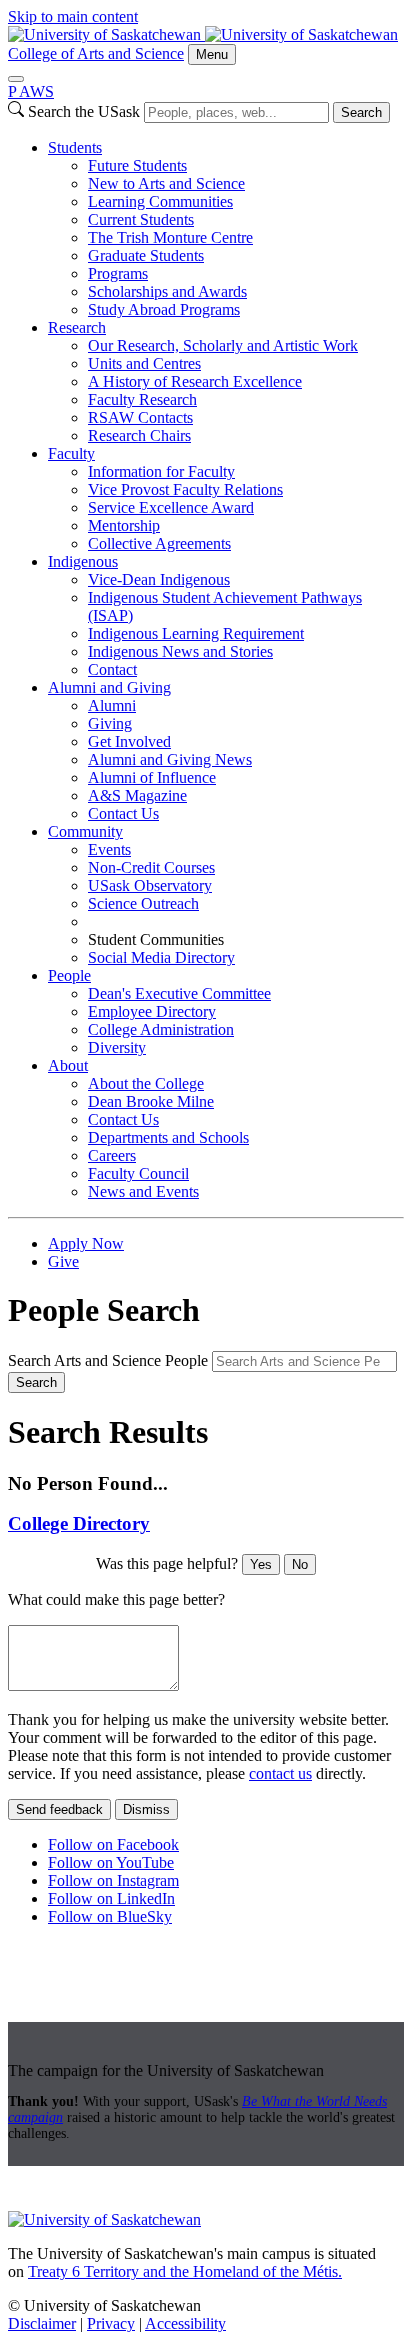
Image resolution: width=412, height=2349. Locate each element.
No (300, 1564)
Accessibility (185, 2323)
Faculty (71, 453)
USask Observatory (150, 885)
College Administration (161, 1029)
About (68, 1065)
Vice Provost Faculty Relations (185, 489)
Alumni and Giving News (170, 759)
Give (63, 1261)
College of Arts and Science (96, 53)
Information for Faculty (161, 471)
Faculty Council (138, 1173)
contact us (280, 1773)
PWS (31, 91)
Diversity (117, 1047)
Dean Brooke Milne (151, 1101)
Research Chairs (139, 435)
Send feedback (59, 1809)
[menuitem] (226, 229)
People (69, 975)
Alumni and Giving (109, 687)
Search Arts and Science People (108, 1360)
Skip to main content (73, 16)
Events (109, 849)
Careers (112, 1155)
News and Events (143, 1191)
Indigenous (83, 561)
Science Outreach (143, 903)
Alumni (112, 705)
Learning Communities (160, 201)
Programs (118, 273)
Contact (112, 669)
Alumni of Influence (152, 777)
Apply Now (86, 1243)
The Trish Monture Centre (170, 237)
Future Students (137, 165)
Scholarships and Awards (167, 291)
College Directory (79, 1523)
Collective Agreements (159, 543)
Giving (110, 723)
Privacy (111, 2323)
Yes (261, 1564)
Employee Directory (152, 1011)
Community (85, 831)
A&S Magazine (137, 795)
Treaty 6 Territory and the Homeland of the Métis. (185, 2271)
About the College (146, 1083)
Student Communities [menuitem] (156, 939)
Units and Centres (144, 363)
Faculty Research (142, 399)
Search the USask (84, 111)
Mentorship (124, 525)
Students (75, 147)
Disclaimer (42, 2323)
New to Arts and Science (166, 183)
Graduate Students (146, 255)
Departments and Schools (168, 1137)
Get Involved (129, 741)
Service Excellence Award (171, 507)
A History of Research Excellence (195, 381)
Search (361, 112)
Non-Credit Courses (151, 867)
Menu (212, 54)
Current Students (141, 219)
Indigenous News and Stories (180, 651)
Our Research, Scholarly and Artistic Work (223, 345)
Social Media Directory (161, 957)
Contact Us (123, 813)
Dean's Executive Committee (179, 993)
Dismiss (146, 1809)
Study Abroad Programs (164, 309)
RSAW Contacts (140, 417)
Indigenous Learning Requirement (196, 633)
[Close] (16, 79)
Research (77, 327)
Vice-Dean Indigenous (159, 579)
